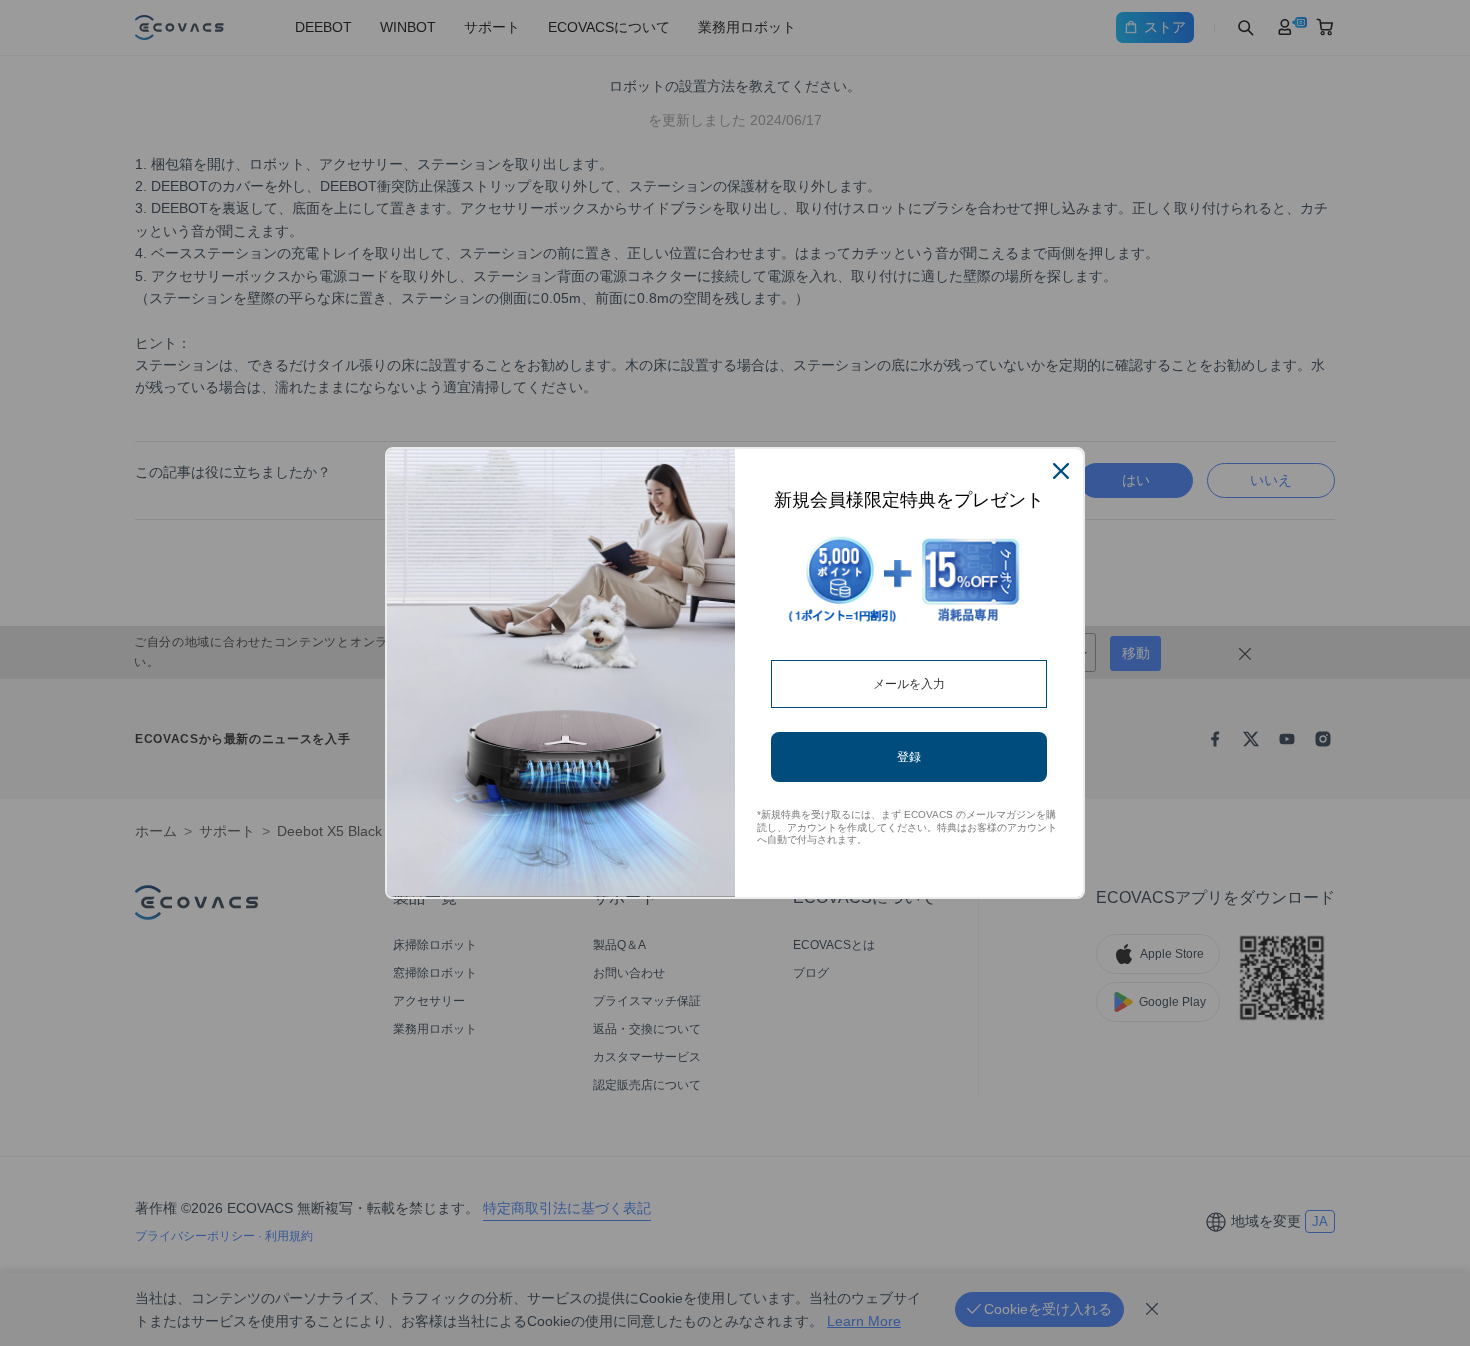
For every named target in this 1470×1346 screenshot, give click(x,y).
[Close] (1061, 471)
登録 (909, 756)
